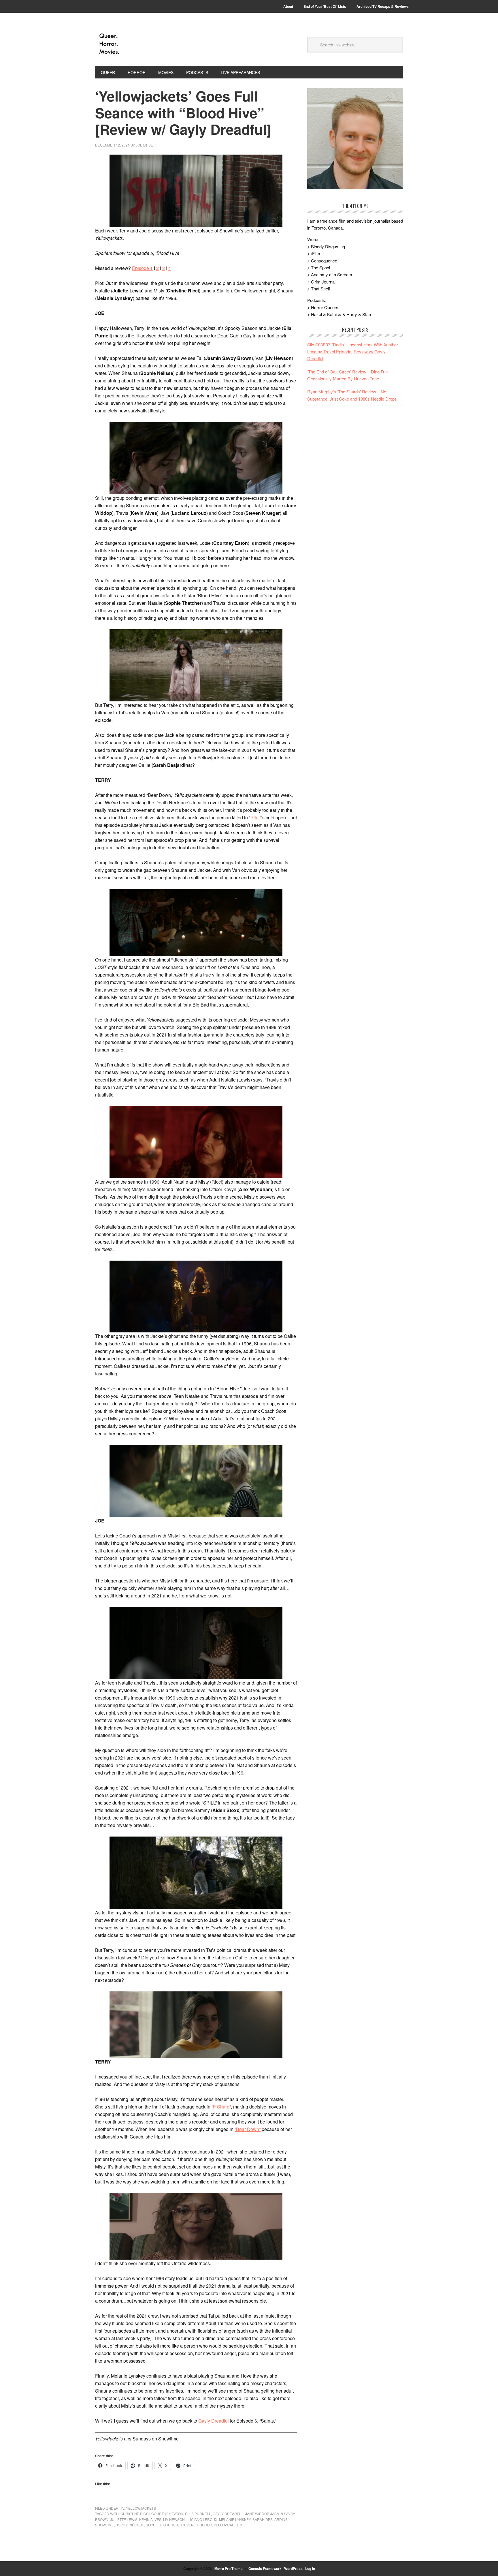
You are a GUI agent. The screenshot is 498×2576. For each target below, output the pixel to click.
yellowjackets (229, 2525)
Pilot (255, 817)
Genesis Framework (265, 2569)
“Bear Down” (248, 2129)
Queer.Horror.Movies (134, 44)
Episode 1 (142, 268)
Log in (310, 2569)
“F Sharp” (221, 2107)
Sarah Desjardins (270, 2519)
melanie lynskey (235, 2519)
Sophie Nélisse (130, 2525)
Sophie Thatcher (162, 2525)
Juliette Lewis (124, 2519)
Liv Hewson (174, 2519)
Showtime (104, 2525)
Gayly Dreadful (214, 2421)
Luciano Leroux (202, 2519)
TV (122, 2508)
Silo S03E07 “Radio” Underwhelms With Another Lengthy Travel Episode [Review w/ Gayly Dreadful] (353, 352)
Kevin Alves (150, 2519)
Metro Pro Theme (229, 2569)
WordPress (293, 2569)
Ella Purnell (198, 2514)
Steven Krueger (196, 2525)
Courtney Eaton (167, 2514)
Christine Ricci (135, 2514)
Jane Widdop (257, 2514)
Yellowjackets (141, 2508)
